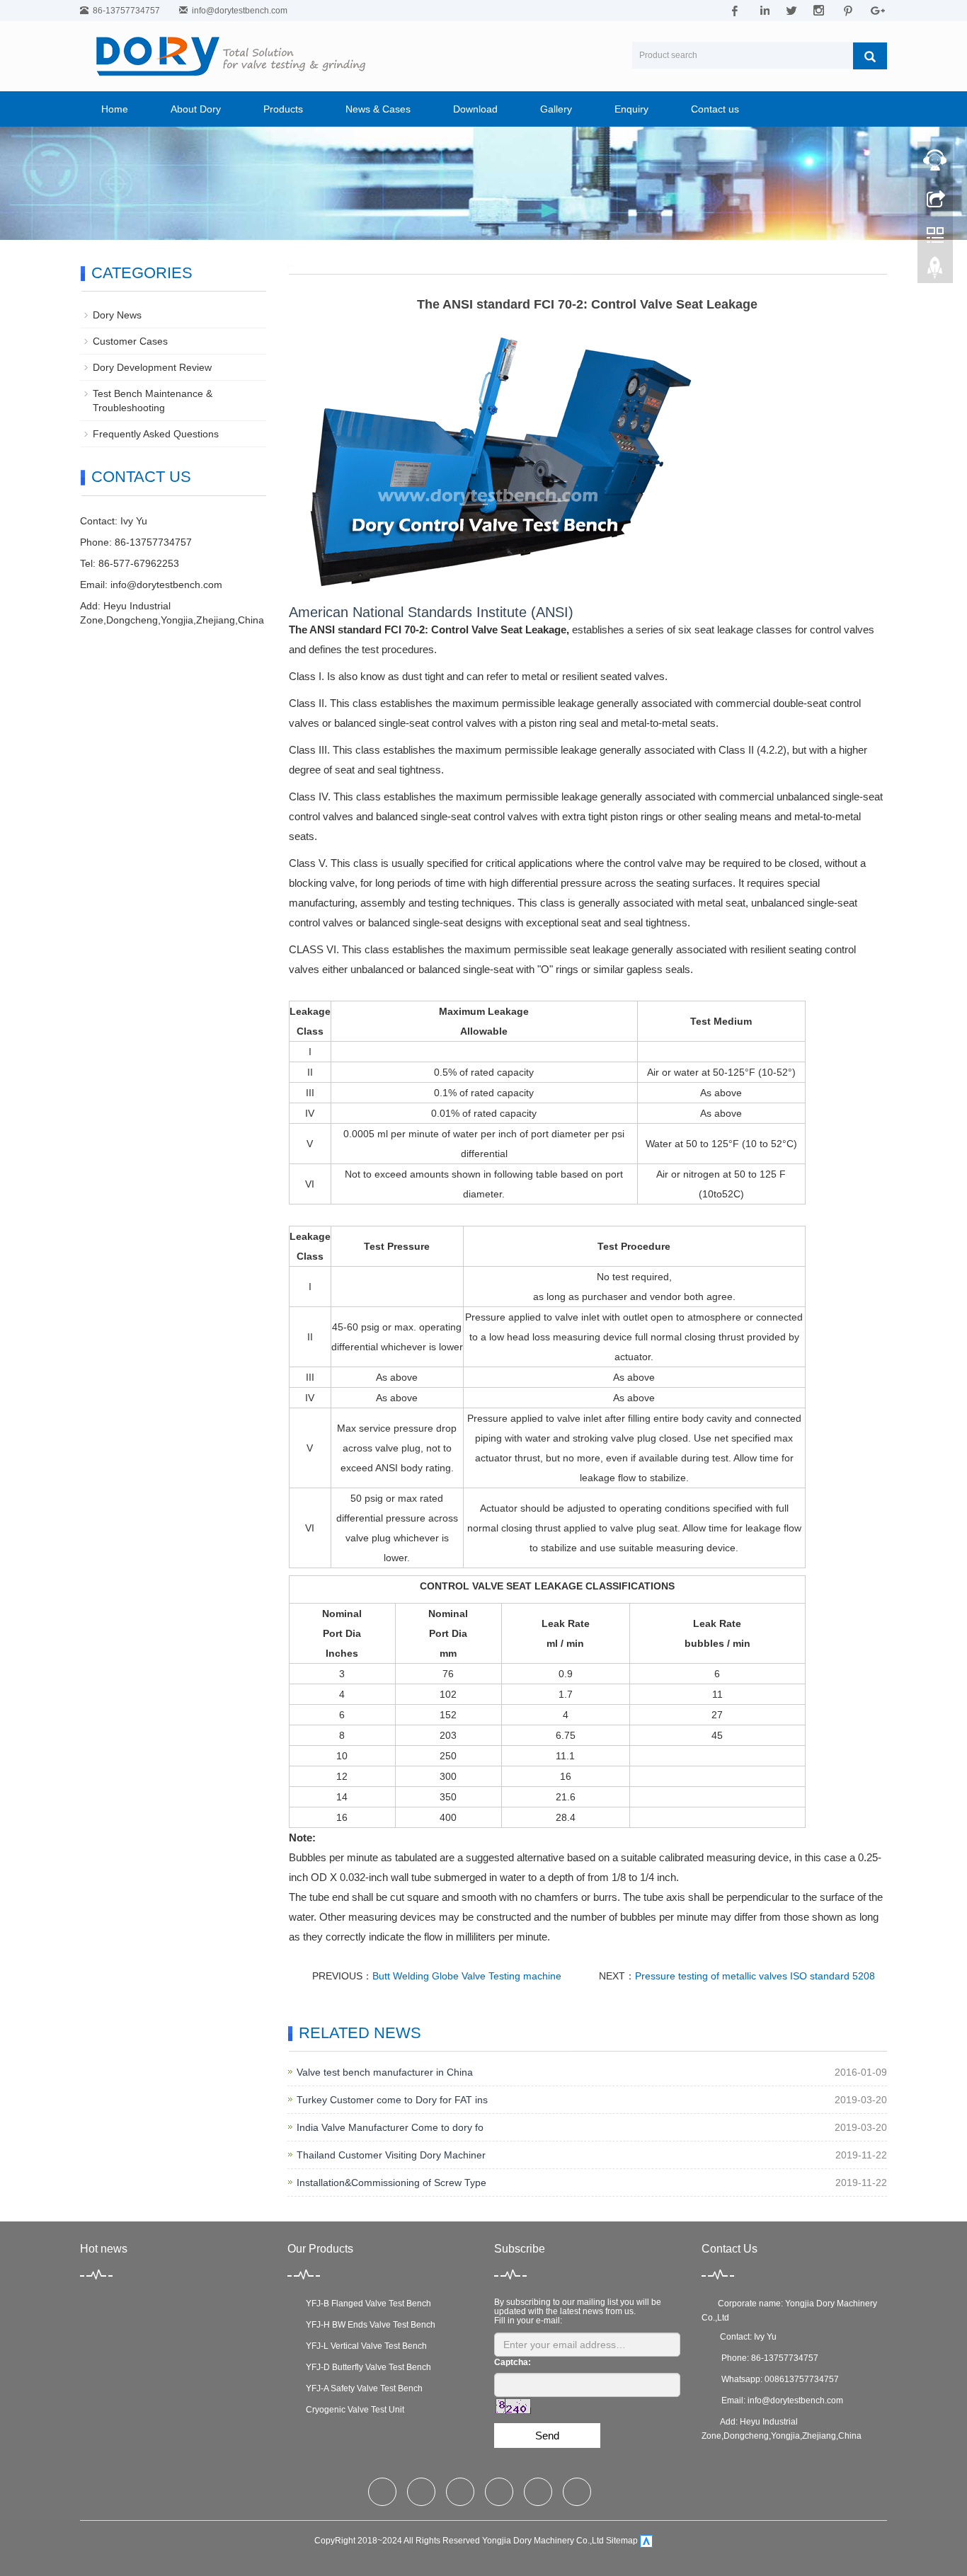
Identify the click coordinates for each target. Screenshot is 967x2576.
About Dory (196, 109)
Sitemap (622, 2541)
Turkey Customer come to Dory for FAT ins (392, 2100)
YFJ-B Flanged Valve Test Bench (366, 2304)
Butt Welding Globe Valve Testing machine (467, 1976)
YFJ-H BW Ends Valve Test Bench (368, 2325)
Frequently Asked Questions (156, 434)
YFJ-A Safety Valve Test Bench (362, 2388)
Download (475, 109)
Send (547, 2436)
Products (283, 109)
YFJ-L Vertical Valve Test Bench (364, 2346)
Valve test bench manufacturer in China (385, 2072)
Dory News (117, 315)
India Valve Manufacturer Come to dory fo (390, 2127)
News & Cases (378, 109)
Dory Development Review (152, 367)
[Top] (935, 271)
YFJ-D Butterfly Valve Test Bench (366, 2367)
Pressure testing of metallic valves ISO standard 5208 (755, 1976)
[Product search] (870, 56)
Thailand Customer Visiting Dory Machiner (391, 2155)
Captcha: (513, 2362)
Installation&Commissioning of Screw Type (391, 2183)
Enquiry (631, 109)
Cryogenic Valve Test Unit (353, 2410)
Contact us (715, 109)
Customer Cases (130, 341)
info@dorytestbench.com (240, 11)
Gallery (556, 109)
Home (115, 109)
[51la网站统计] (646, 2541)
